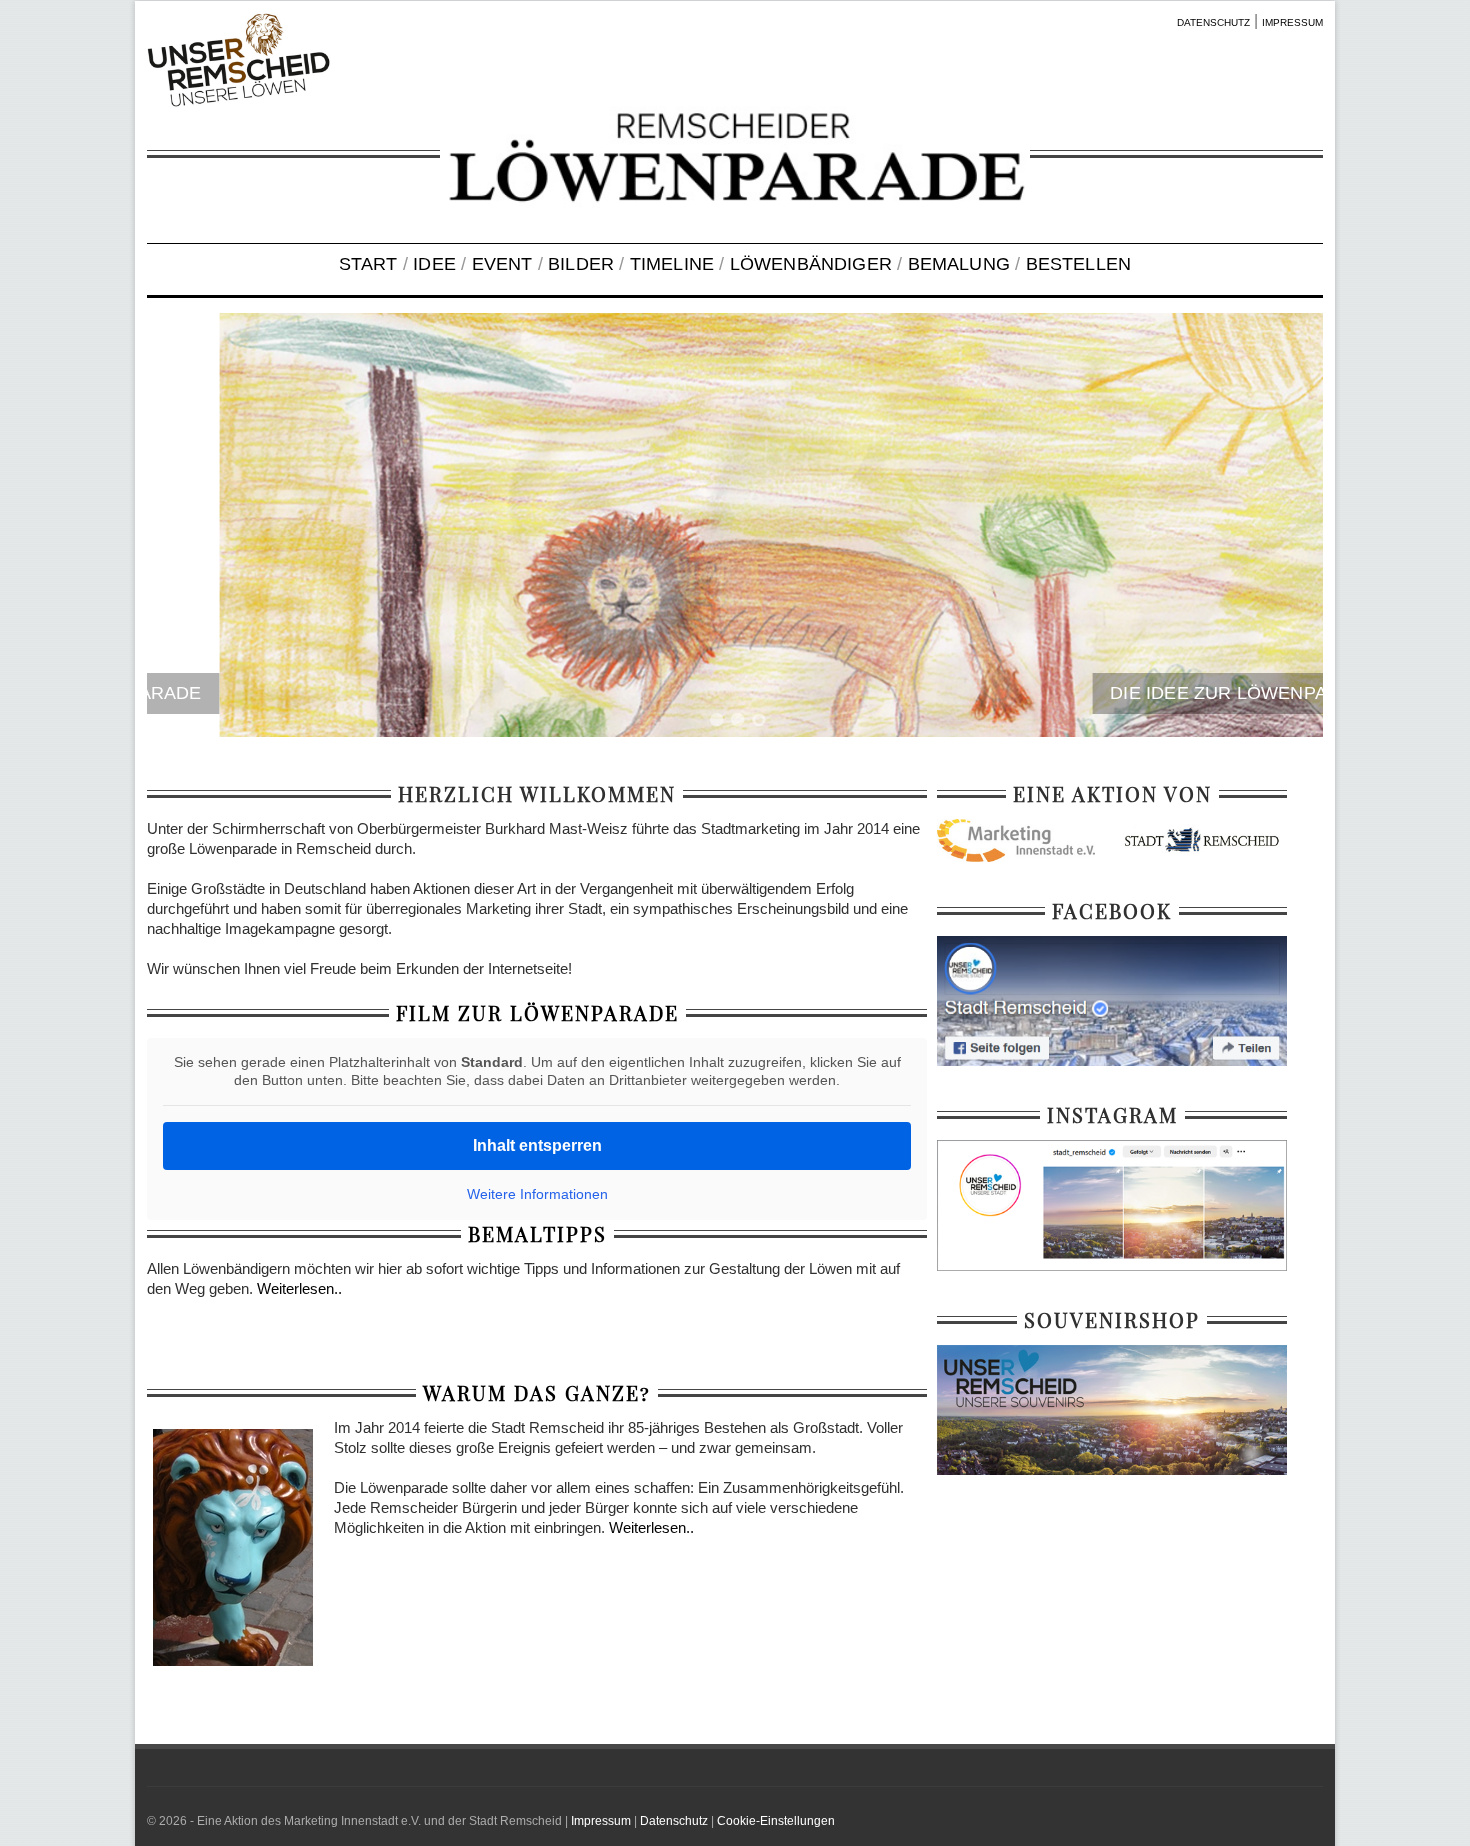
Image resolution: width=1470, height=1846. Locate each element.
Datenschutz (674, 1821)
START (368, 264)
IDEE (434, 264)
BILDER (581, 264)
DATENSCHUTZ (1213, 22)
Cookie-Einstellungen (776, 1821)
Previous (187, 528)
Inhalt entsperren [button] (537, 1145)
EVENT (502, 264)
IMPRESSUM (1292, 22)
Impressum (601, 1821)
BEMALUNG (959, 264)
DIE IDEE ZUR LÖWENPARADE (1171, 693)
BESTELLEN (1079, 264)
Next (1283, 528)
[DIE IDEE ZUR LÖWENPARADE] (735, 525)
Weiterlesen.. (299, 1288)
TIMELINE (672, 264)
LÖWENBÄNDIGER (811, 264)
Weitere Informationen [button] (537, 1194)
